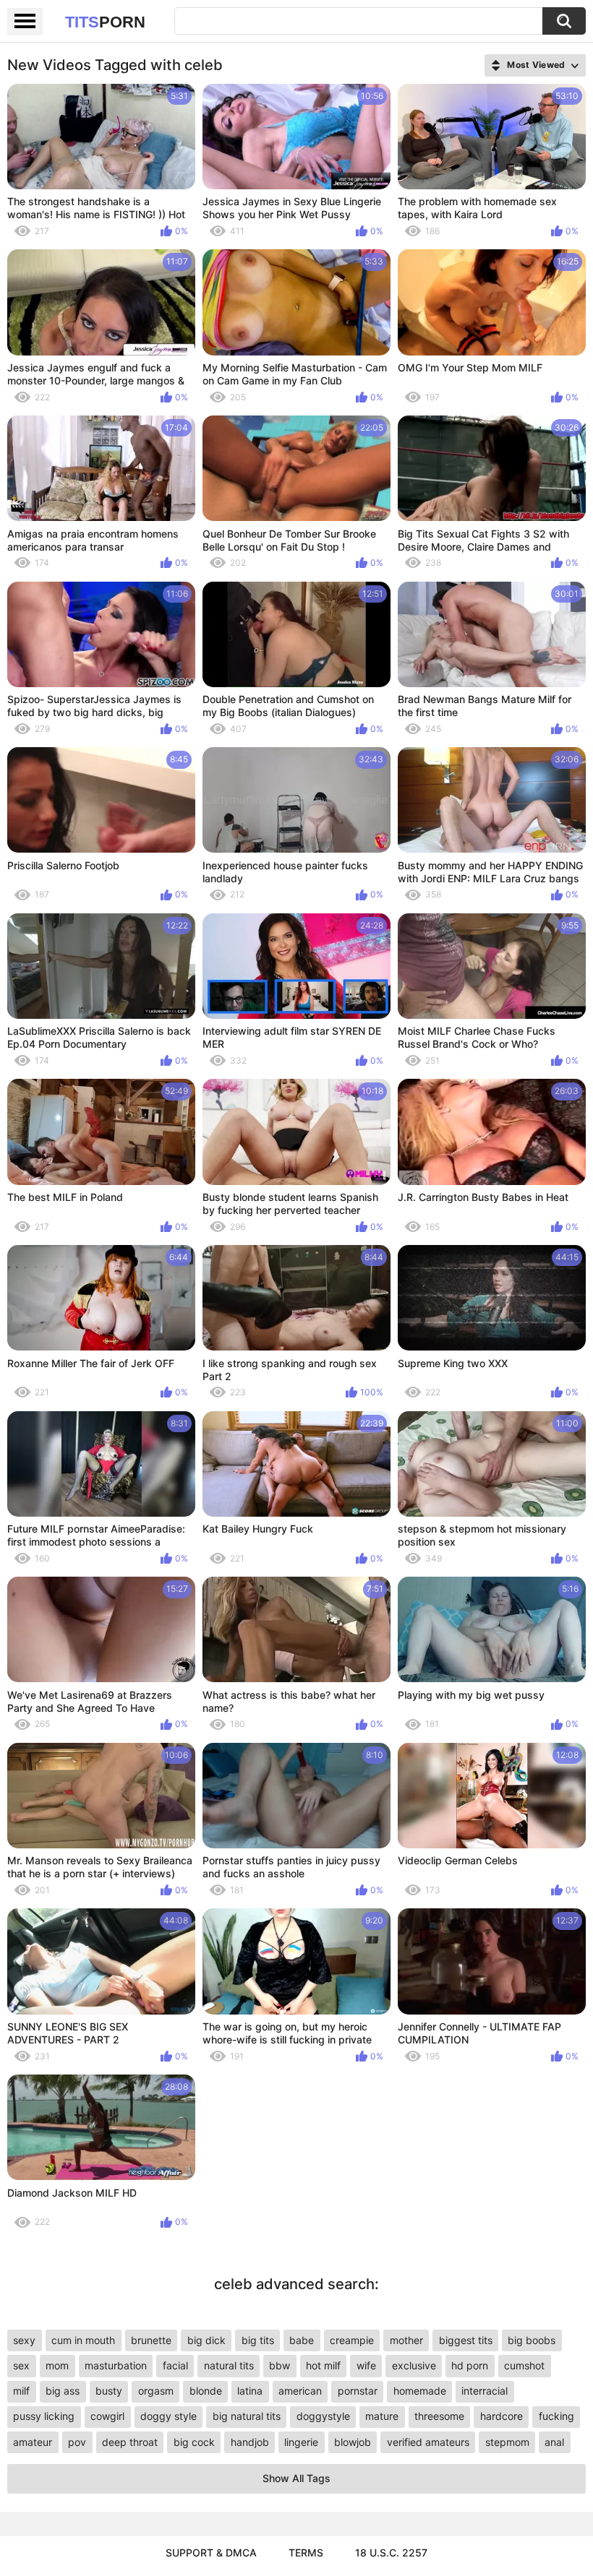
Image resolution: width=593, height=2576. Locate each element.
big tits (258, 2340)
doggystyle (323, 2416)
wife (366, 2365)
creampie (352, 2340)
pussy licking (44, 2416)
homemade (420, 2391)
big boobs (532, 2340)
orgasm (156, 2391)
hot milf (323, 2365)
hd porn (470, 2365)
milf (21, 2391)
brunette (151, 2340)
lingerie (301, 2442)
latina (250, 2391)
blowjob (353, 2442)
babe (302, 2340)
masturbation (116, 2365)
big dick (206, 2340)
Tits (105, 22)
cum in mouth (83, 2340)
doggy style (168, 2416)
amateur (33, 2442)
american (300, 2391)
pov (77, 2442)
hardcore (502, 2416)
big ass (63, 2391)
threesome (439, 2416)
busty (109, 2391)
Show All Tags (296, 2478)
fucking (556, 2416)
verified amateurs (428, 2442)
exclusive (414, 2365)
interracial (485, 2391)
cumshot (524, 2365)
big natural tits (247, 2416)
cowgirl (107, 2416)
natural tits (229, 2365)
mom (57, 2365)
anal (554, 2442)
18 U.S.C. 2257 (391, 2553)
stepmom (507, 2442)
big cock (194, 2442)
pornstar (358, 2391)
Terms (306, 2553)
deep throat (130, 2442)
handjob (250, 2442)
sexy (24, 2340)
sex (21, 2365)
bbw (280, 2365)
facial (175, 2365)
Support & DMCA (211, 2553)
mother (406, 2340)
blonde (206, 2391)
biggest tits (466, 2340)
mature (382, 2416)
